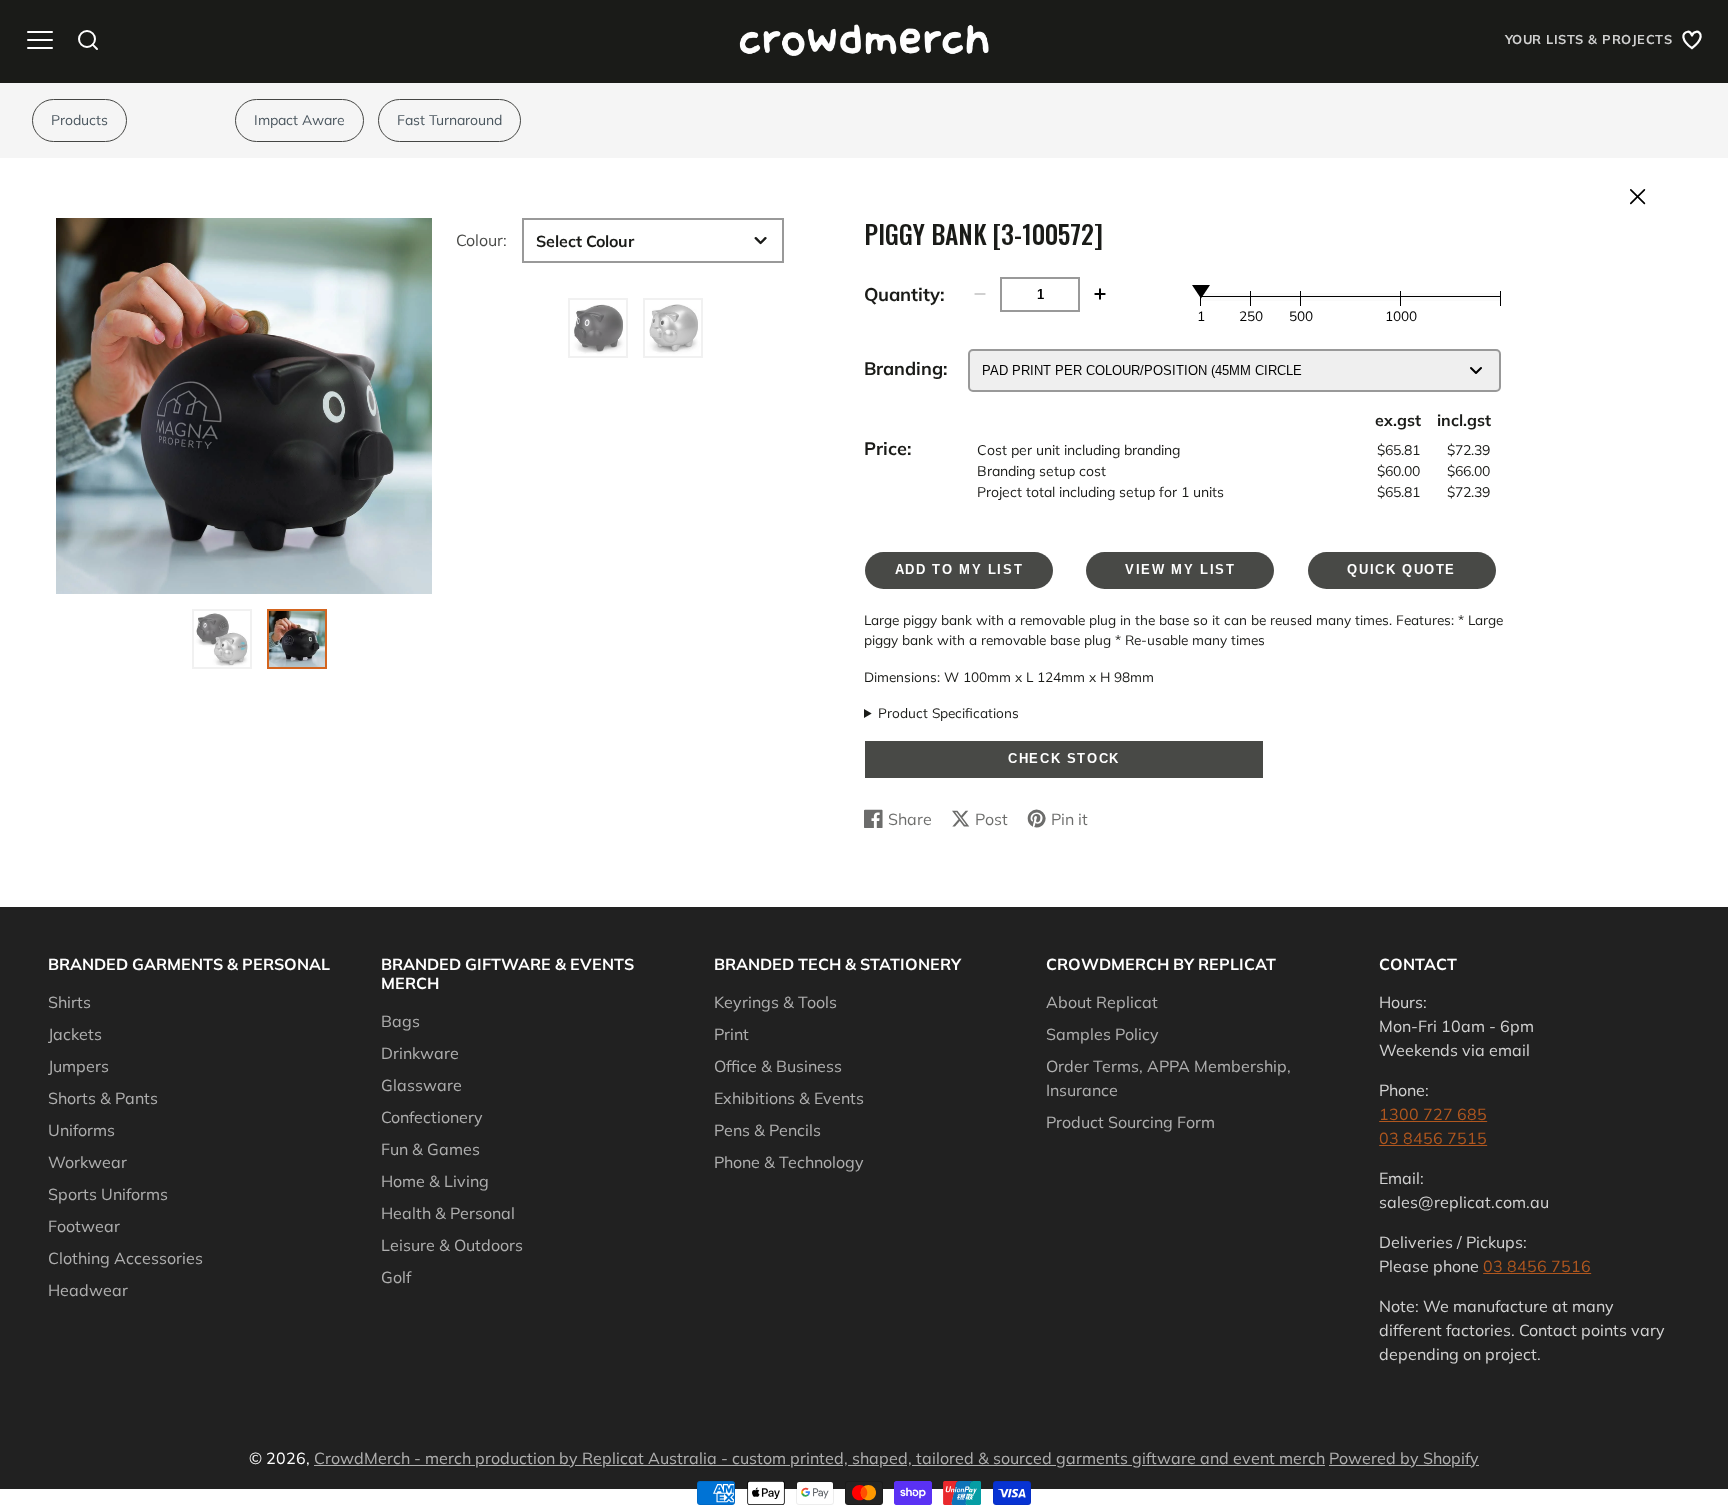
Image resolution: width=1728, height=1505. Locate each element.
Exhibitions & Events (789, 1098)
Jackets (75, 1034)
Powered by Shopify (1404, 1458)
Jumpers (78, 1066)
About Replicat (1102, 1002)
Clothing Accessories (125, 1258)
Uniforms (81, 1130)
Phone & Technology (789, 1162)
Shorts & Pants (103, 1098)
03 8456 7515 (1433, 1138)
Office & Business (778, 1066)
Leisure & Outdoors (452, 1245)
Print (731, 1034)
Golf (396, 1277)
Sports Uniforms (108, 1194)
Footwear (84, 1226)
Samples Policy (1102, 1034)
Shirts (69, 1002)
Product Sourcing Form (1130, 1122)
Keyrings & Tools (775, 1002)
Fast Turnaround (449, 120)
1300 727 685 (1433, 1114)
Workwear (87, 1162)
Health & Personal (448, 1213)
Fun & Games (430, 1149)
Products (79, 120)
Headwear (88, 1290)
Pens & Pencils (767, 1130)
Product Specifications (948, 712)
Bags (400, 1021)
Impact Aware (299, 120)
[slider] (1201, 291)
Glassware (421, 1085)
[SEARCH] (88, 40)
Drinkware (420, 1053)
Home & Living (435, 1181)
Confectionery (432, 1117)
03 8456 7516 (1537, 1266)
